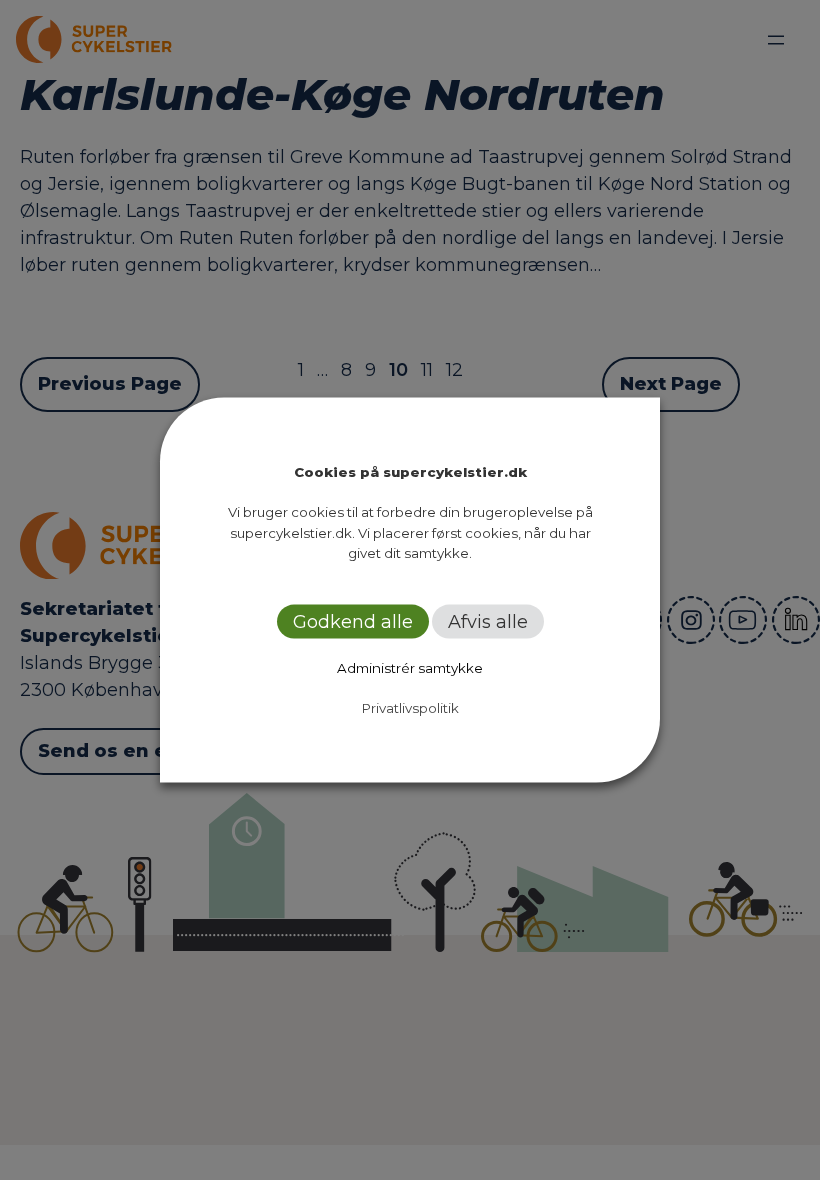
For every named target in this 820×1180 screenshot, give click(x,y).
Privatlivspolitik (410, 707)
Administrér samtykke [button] (410, 667)
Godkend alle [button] (353, 621)
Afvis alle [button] (488, 621)
